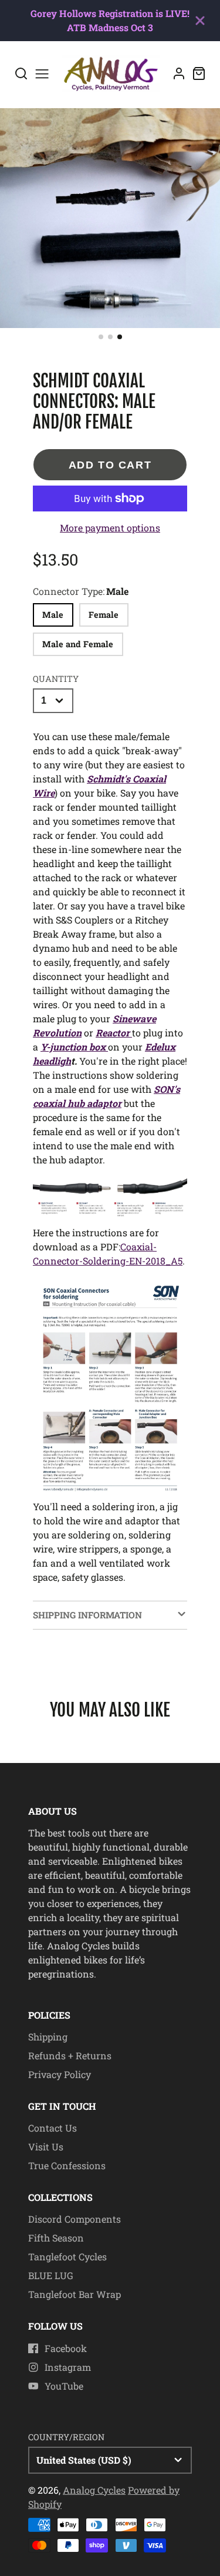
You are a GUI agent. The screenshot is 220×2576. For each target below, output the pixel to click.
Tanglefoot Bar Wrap (75, 2294)
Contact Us (53, 2128)
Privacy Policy (60, 2074)
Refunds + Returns (70, 2055)
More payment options (110, 528)
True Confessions (67, 2165)
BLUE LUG (51, 2275)
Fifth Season (56, 2238)
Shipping (48, 2037)
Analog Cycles (94, 2490)
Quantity (56, 679)
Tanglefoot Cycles (67, 2256)
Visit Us (46, 2147)
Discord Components (75, 2219)
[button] (101, 337)
